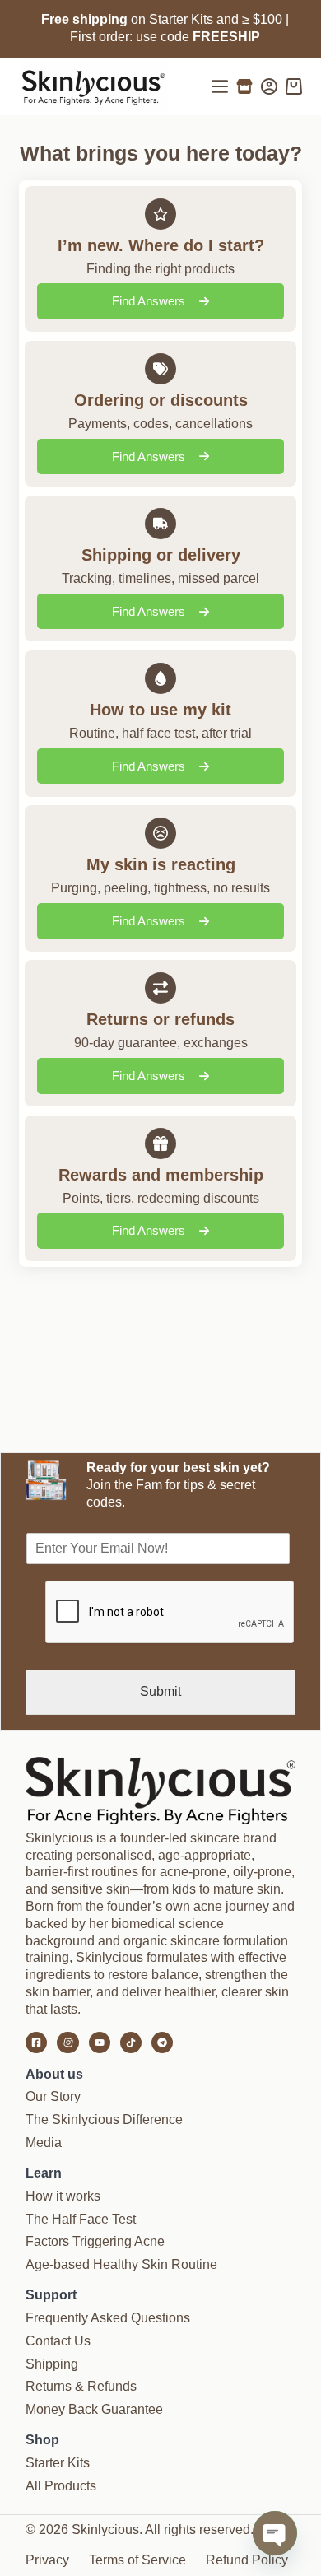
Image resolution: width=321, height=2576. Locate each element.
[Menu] (220, 86)
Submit (160, 1691)
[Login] (269, 86)
